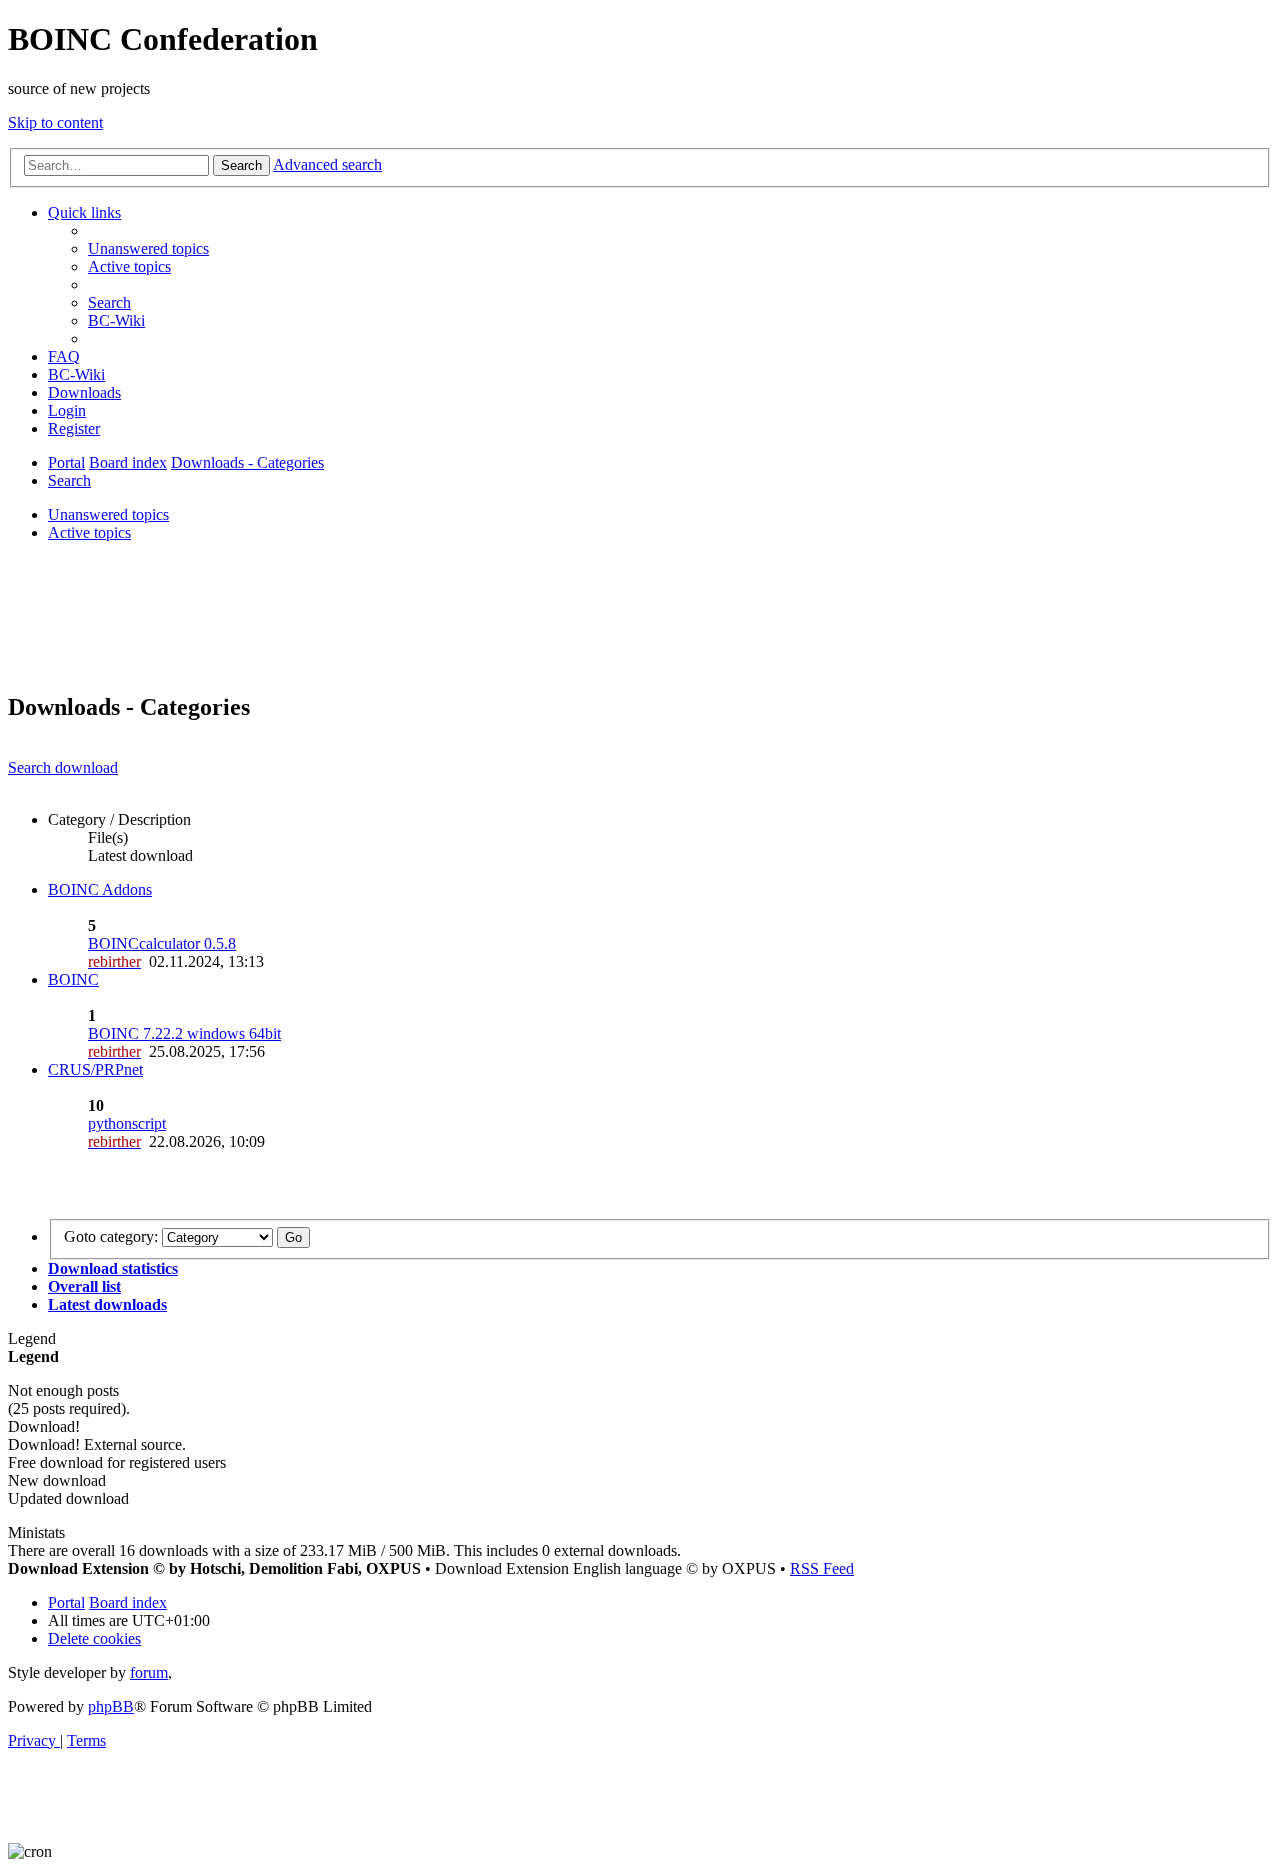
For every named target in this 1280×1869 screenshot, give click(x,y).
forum (149, 1672)
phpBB (111, 1706)
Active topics (89, 532)
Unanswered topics (108, 514)
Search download (63, 767)
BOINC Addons (100, 889)
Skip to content (55, 122)
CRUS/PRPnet (95, 1069)
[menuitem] (148, 248)
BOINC (73, 979)
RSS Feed (822, 1568)
